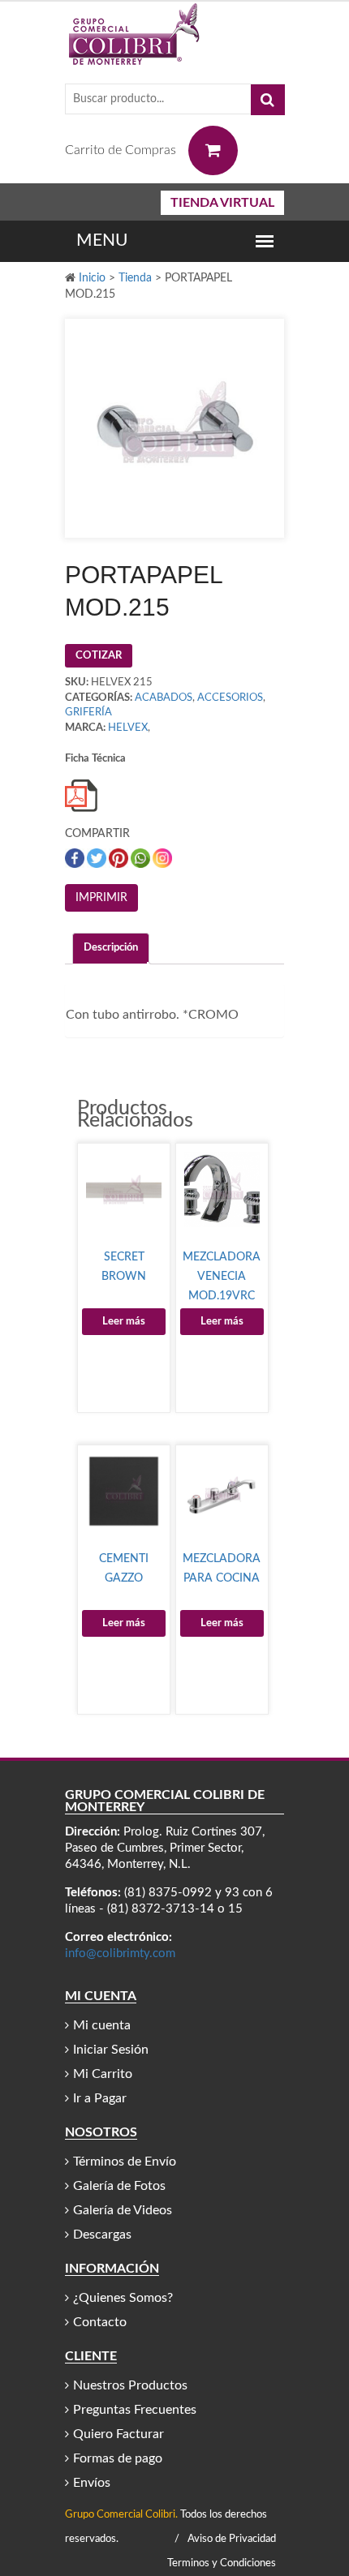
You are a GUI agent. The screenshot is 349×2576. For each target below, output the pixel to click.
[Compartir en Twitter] (98, 858)
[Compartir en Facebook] (76, 858)
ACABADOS (164, 698)
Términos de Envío (125, 2162)
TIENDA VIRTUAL (222, 203)
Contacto (100, 2322)
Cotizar (99, 656)
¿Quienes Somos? (123, 2298)
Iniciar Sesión (111, 2050)
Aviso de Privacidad (232, 2539)
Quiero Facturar (118, 2434)
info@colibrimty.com (120, 1953)
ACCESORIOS (230, 698)
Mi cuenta (102, 2025)
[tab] (111, 949)
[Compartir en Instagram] (162, 858)
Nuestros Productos (130, 2385)
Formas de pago (118, 2458)
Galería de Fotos (119, 2186)
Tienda (135, 278)
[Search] (268, 100)
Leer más (124, 1322)
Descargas (102, 2235)
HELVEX (128, 728)
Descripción (111, 948)
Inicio (92, 278)
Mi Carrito (103, 2074)
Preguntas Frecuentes (135, 2410)
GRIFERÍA (88, 713)
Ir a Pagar (100, 2098)
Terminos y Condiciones (222, 2563)
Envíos (92, 2483)
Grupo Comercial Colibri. (121, 2515)
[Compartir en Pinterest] (120, 858)
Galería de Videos (123, 2210)
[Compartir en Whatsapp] (142, 858)
